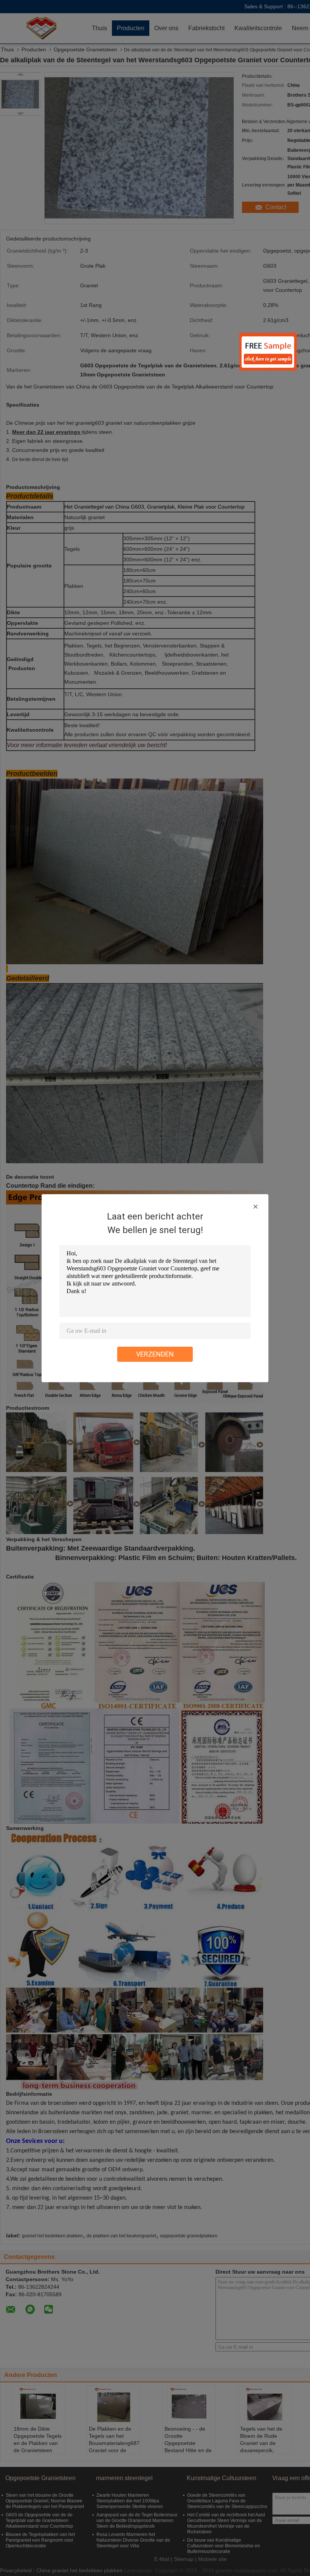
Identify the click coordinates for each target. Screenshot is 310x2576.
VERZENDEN (155, 1354)
